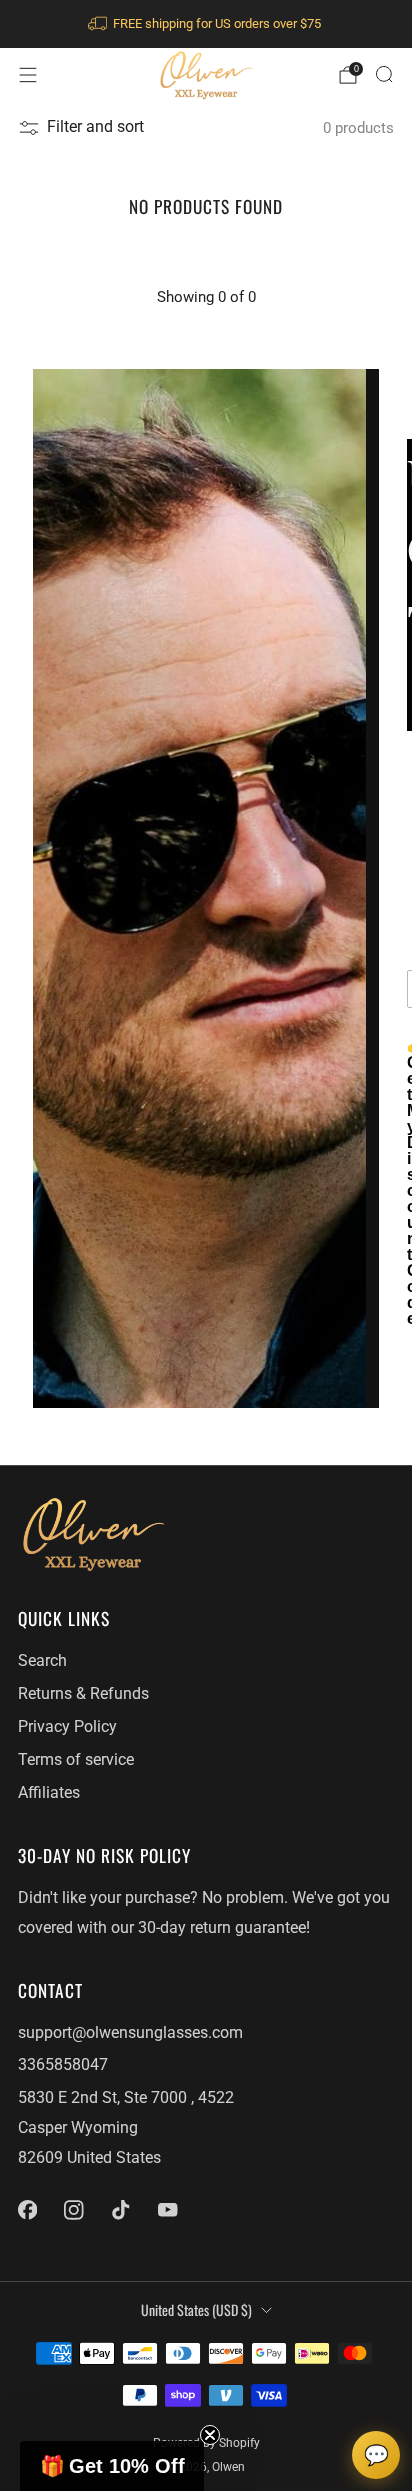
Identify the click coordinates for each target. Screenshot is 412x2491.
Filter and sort (95, 127)
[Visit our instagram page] (74, 2209)
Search (42, 1661)
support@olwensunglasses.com (130, 2033)
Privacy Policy (67, 1727)
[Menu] (28, 75)
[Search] (384, 74)
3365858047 (63, 2065)
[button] (112, 2466)
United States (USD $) (196, 2309)
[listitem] (206, 24)
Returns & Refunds (83, 1694)
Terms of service (76, 1760)
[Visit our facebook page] (27, 2209)
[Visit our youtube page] (167, 2209)
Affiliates (49, 1793)
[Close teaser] (210, 2435)
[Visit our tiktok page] (121, 2209)
